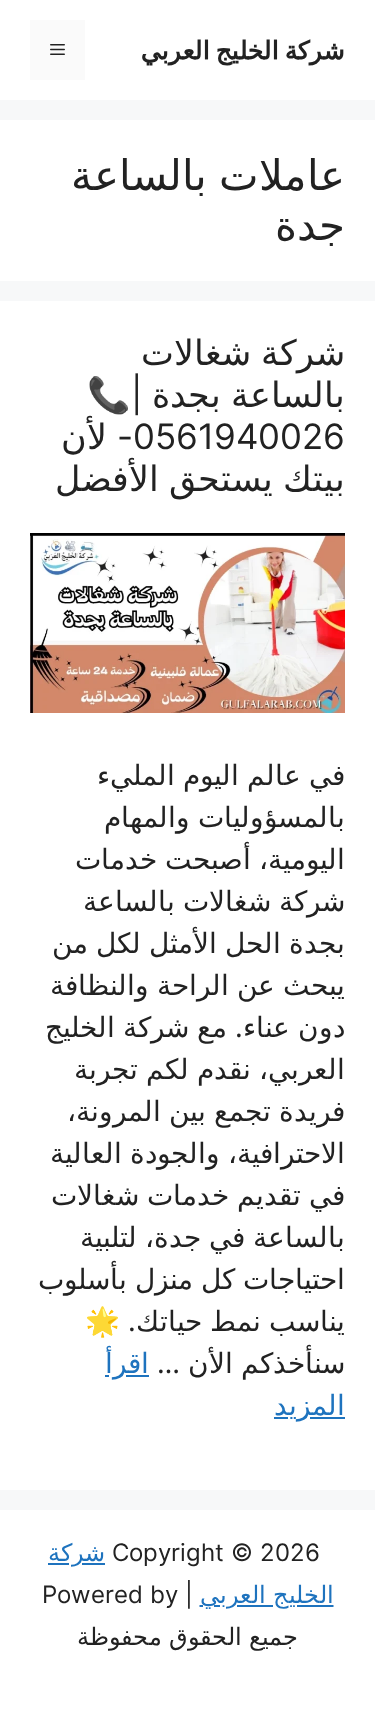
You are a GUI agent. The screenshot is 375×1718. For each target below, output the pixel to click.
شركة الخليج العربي (243, 50)
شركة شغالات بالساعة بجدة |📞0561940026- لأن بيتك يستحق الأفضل (200, 415)
